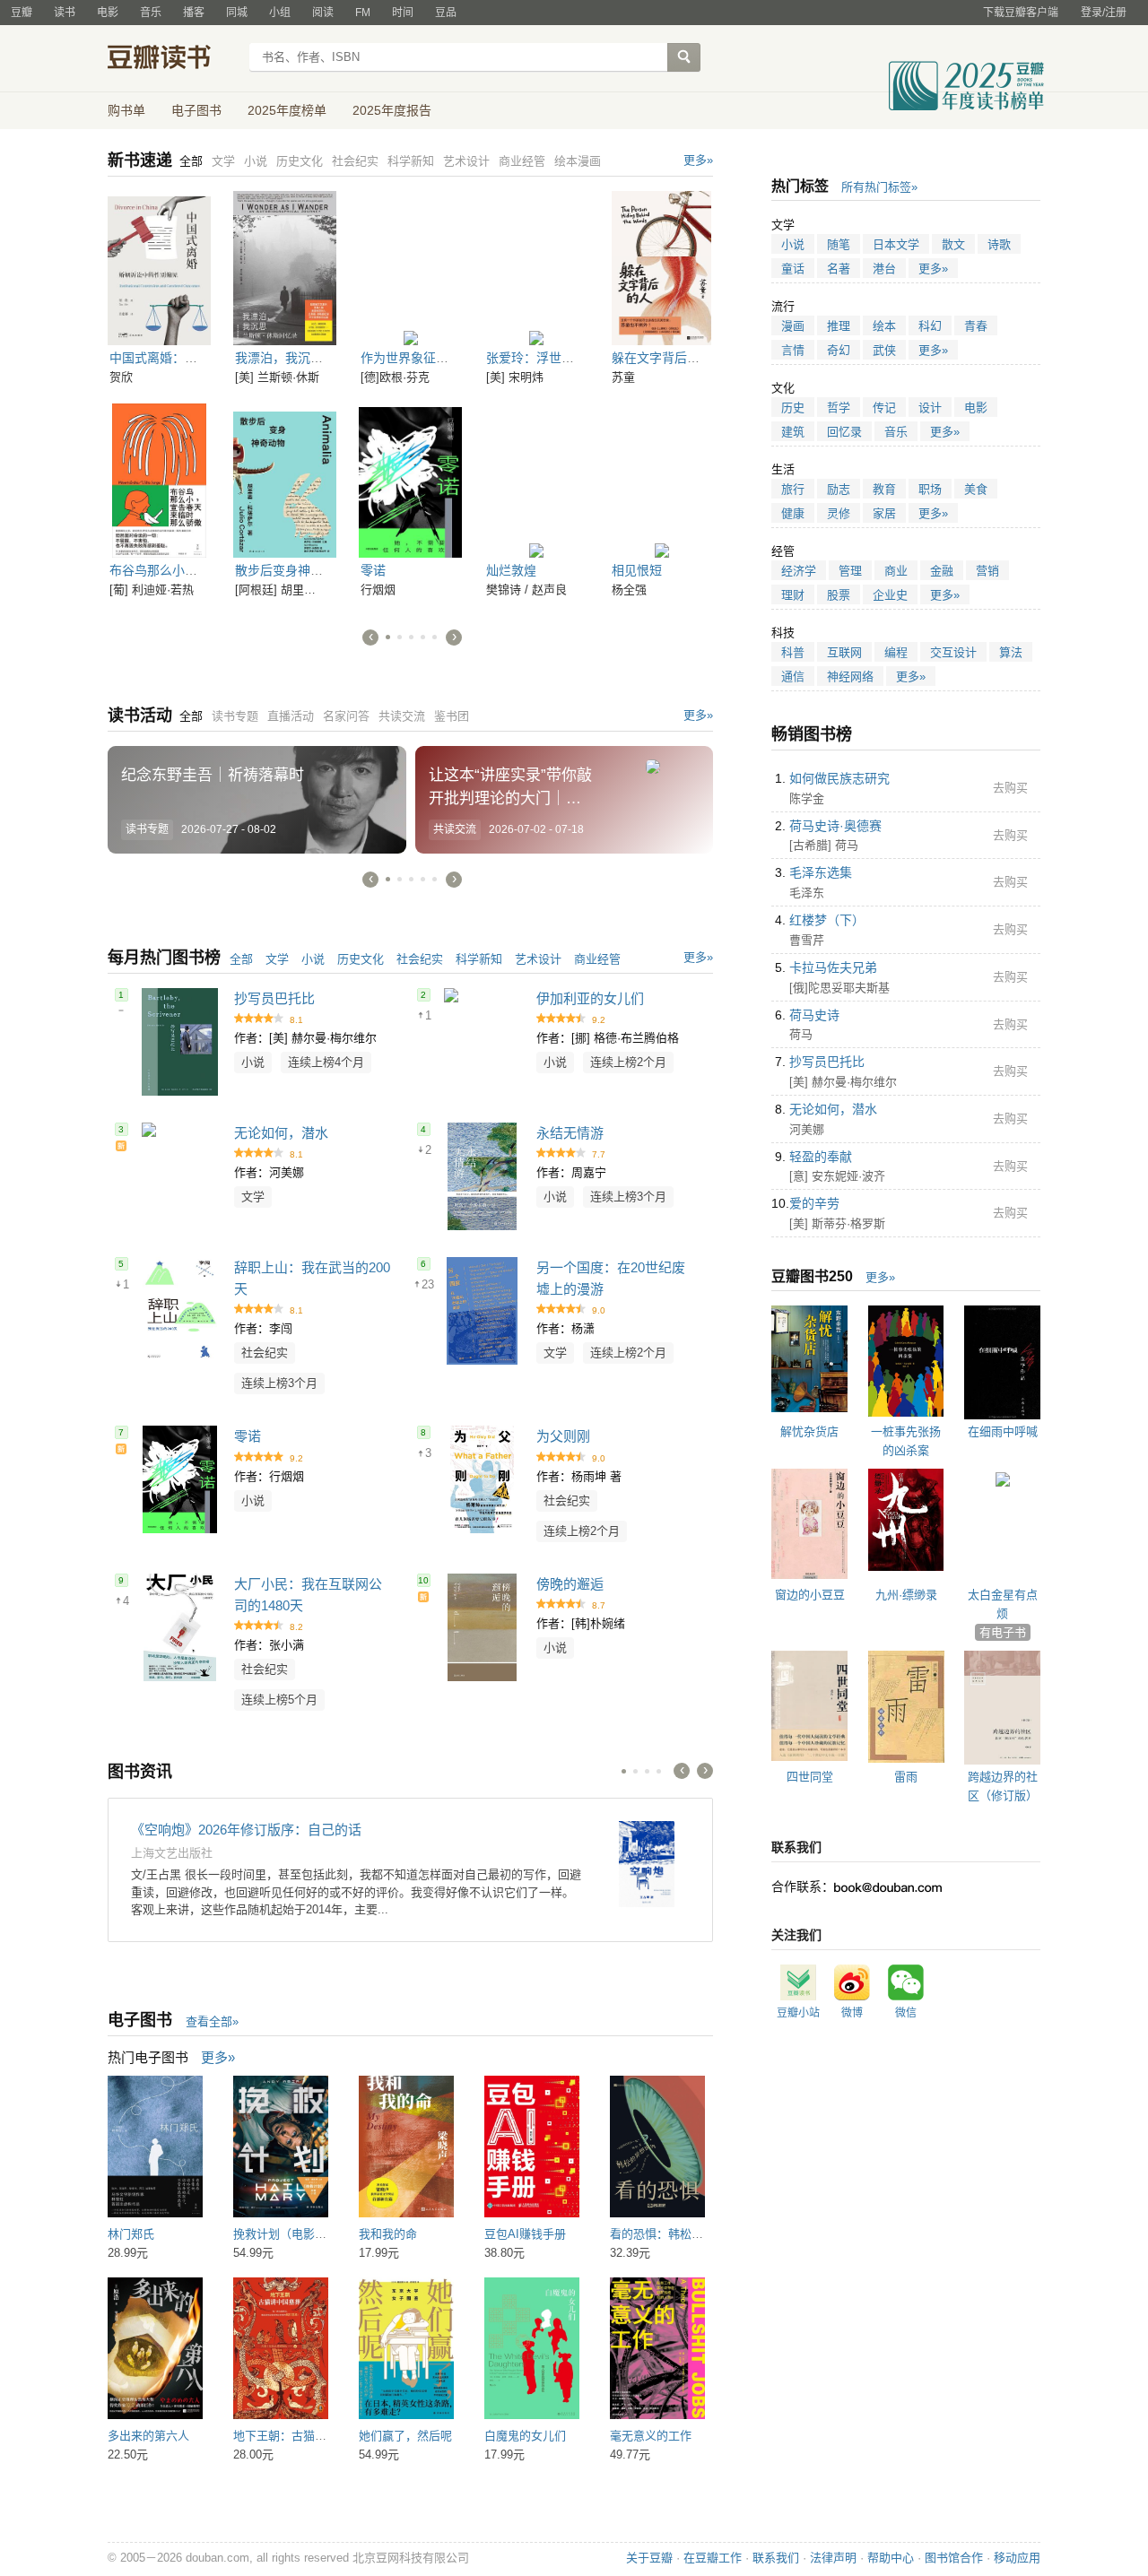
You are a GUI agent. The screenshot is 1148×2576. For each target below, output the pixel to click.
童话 (793, 269)
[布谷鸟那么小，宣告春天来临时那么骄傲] (159, 481)
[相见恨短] (661, 481)
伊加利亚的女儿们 (590, 998)
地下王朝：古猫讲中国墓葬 (303, 2436)
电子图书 (196, 110)
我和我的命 (388, 2234)
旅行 (793, 489)
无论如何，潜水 (281, 1133)
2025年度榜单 (287, 110)
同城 (237, 13)
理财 (793, 595)
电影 (108, 13)
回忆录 (844, 432)
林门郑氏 (131, 2234)
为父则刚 (563, 1436)
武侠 (884, 350)
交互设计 (953, 652)
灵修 (839, 513)
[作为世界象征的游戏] (410, 268)
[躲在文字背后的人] (661, 268)
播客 (194, 13)
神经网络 (850, 677)
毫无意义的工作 (651, 2436)
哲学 (839, 408)
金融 (942, 571)
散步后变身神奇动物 (291, 570)
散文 (953, 244)
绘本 (884, 326)
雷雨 (906, 1777)
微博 (852, 2013)
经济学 (799, 571)
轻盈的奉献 (821, 1157)
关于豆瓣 (649, 2558)
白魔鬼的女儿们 (525, 2436)
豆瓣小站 (798, 2013)
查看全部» (212, 2021)
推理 (839, 326)
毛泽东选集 (821, 872)
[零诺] (410, 481)
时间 (403, 13)
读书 (65, 13)
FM (363, 13)
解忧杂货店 (809, 1431)
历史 (793, 408)
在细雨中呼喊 (1003, 1431)
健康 (793, 513)
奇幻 (839, 350)
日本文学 (896, 244)
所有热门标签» (879, 187)
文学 (277, 959)
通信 (793, 677)
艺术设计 (538, 959)
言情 (793, 350)
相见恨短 (637, 570)
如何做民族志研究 (839, 778)
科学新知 (479, 959)
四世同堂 (810, 1777)
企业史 (890, 595)
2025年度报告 (392, 110)
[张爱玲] (536, 268)
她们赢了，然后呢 (405, 2436)
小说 (313, 959)
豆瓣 (22, 13)
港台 (884, 269)
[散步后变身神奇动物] (285, 481)
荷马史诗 (814, 1015)
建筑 (793, 432)
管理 (850, 571)
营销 (987, 571)
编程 (896, 652)
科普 (793, 652)
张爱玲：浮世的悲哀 (543, 358)
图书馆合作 (954, 2558)
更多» (698, 160)
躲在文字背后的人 (662, 358)
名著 (839, 269)
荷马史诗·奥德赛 (835, 826)
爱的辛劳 (814, 1203)
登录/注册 (1104, 13)
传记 (884, 408)
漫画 (793, 326)
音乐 (151, 13)
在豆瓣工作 (713, 2558)
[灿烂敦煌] (536, 481)
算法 (1011, 652)
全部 (241, 959)
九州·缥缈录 (906, 1595)
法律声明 (833, 2558)
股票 (839, 595)
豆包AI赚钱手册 (525, 2234)
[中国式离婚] (159, 268)
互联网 (844, 652)
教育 (884, 489)
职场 (930, 489)
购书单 (126, 110)
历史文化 (361, 959)
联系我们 (776, 2558)
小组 (280, 13)
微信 (906, 2013)
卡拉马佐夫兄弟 (833, 967)
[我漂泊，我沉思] (285, 268)
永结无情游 (570, 1133)
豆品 (446, 13)
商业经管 (597, 959)
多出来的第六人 (148, 2436)
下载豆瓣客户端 (1021, 13)
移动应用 (1017, 2558)
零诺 (373, 570)
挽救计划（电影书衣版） (297, 2234)
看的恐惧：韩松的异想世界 (680, 2234)
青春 (976, 326)
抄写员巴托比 (274, 998)
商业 (896, 571)
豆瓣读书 (173, 59)
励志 (839, 489)
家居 (884, 513)
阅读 (323, 13)
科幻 (930, 326)
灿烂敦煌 (511, 570)
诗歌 (999, 244)
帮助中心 (891, 2558)
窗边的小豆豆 (810, 1595)
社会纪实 (420, 959)
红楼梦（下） (827, 920)
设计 (930, 408)
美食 (976, 489)
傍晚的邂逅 (570, 1584)
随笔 (839, 244)
